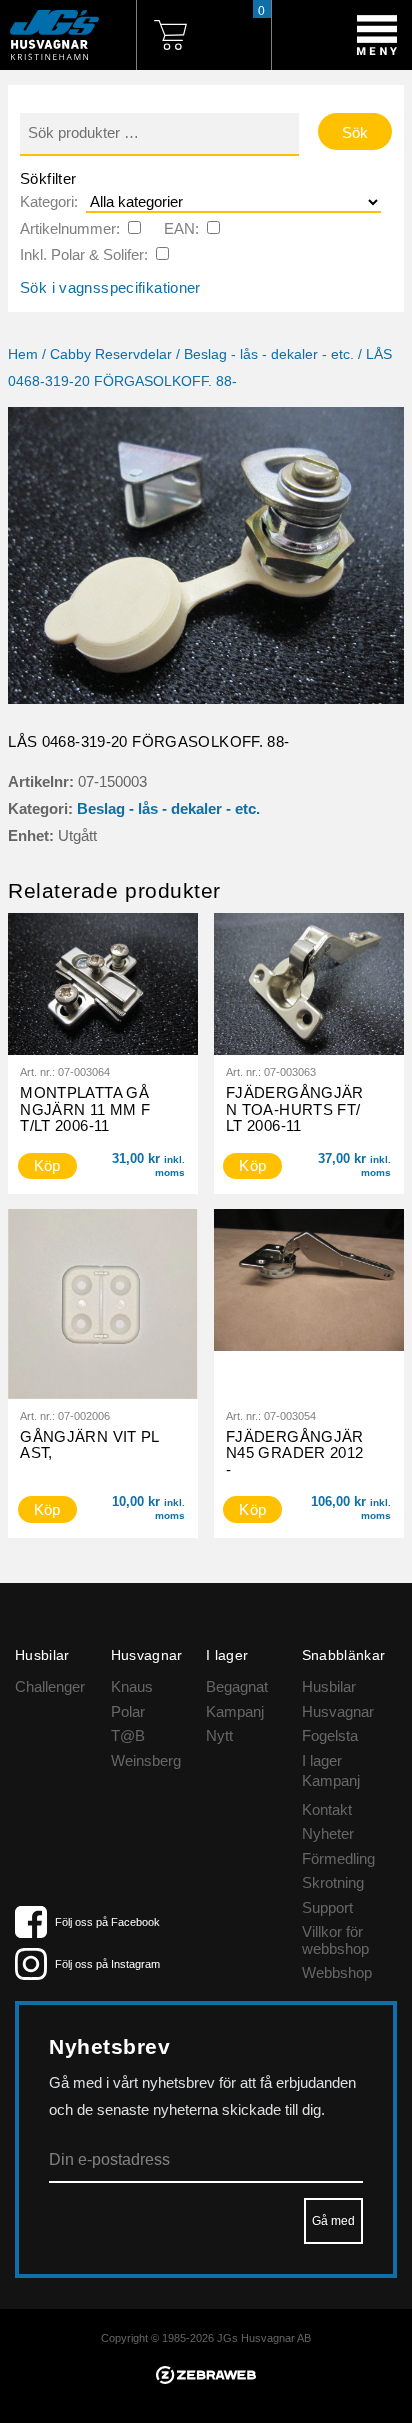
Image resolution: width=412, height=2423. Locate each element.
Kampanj (235, 1711)
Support (327, 1907)
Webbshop (337, 1972)
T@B (128, 1735)
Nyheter (328, 1833)
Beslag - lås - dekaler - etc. (269, 354)
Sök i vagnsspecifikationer (110, 287)
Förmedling (338, 1858)
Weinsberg (146, 1760)
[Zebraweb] (206, 2378)
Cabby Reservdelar (111, 354)
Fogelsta (330, 1735)
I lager (322, 1760)
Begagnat (237, 1686)
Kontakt (327, 1809)
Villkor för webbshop (335, 1940)
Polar (128, 1711)
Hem (23, 354)
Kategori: (49, 201)
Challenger (50, 1686)
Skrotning (333, 1882)
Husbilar (329, 1686)
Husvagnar (338, 1711)
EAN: (181, 228)
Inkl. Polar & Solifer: (84, 254)
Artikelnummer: (70, 228)
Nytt (219, 1735)
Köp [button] (47, 1165)
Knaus (132, 1686)
